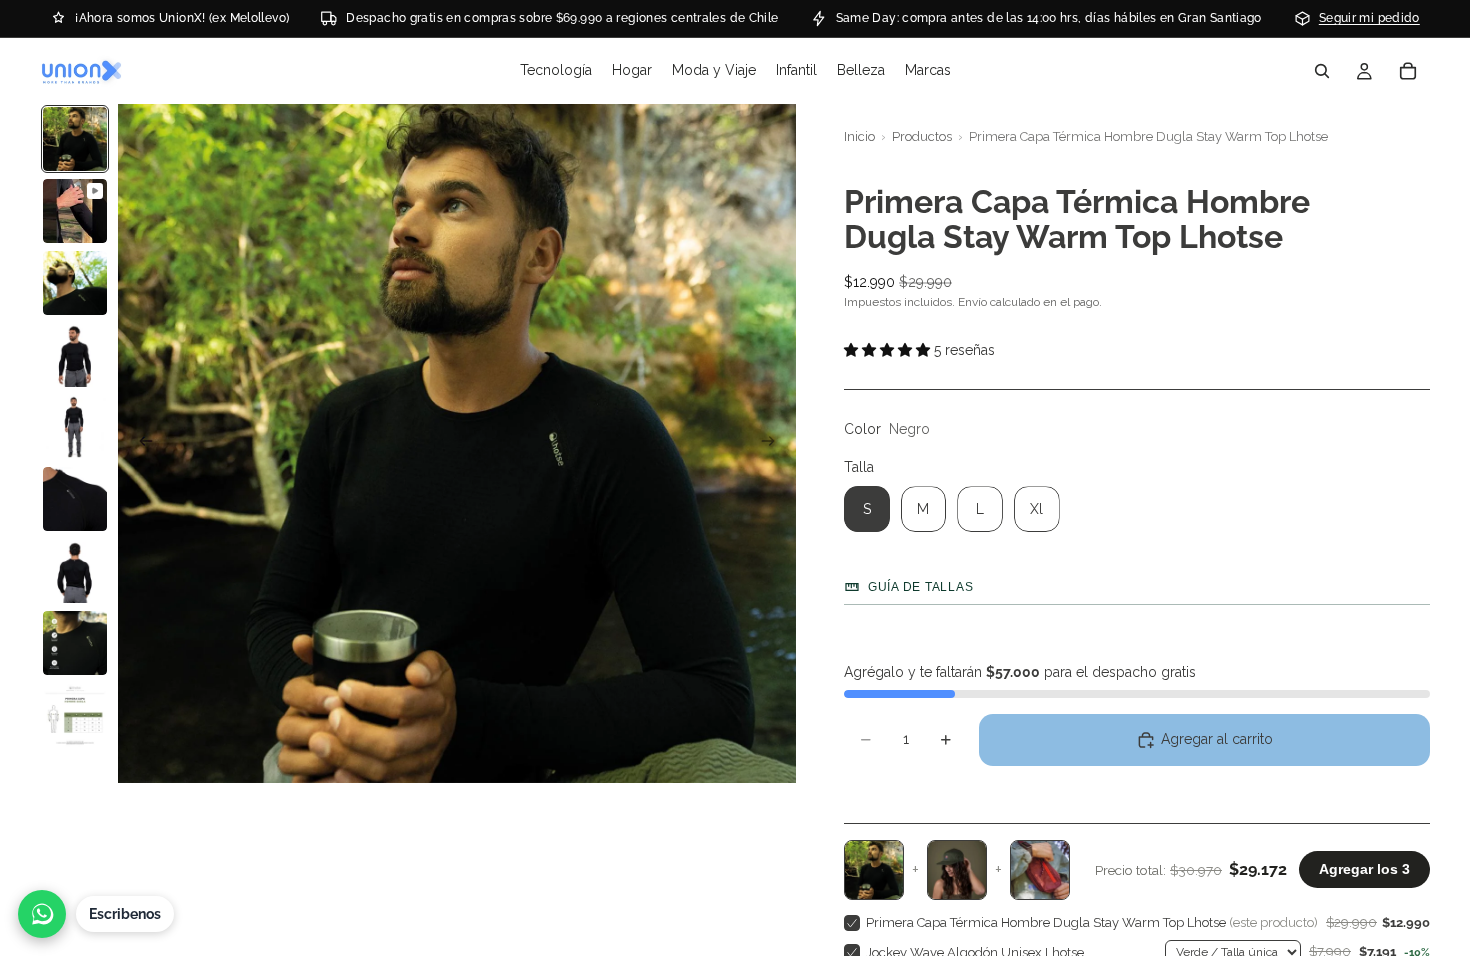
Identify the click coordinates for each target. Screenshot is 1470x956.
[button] (1137, 350)
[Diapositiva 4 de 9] (75, 355)
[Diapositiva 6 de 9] (75, 499)
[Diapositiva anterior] (140, 444)
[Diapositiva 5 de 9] (75, 427)
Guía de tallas (920, 587)
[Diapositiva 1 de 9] (75, 139)
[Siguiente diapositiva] (774, 444)
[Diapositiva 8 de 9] (75, 643)
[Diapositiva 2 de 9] (75, 211)
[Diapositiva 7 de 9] (75, 571)
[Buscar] (1322, 71)
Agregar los (1364, 869)
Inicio (859, 136)
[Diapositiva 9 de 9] (75, 715)
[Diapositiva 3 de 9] (75, 283)
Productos (922, 136)
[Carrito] (1408, 71)
